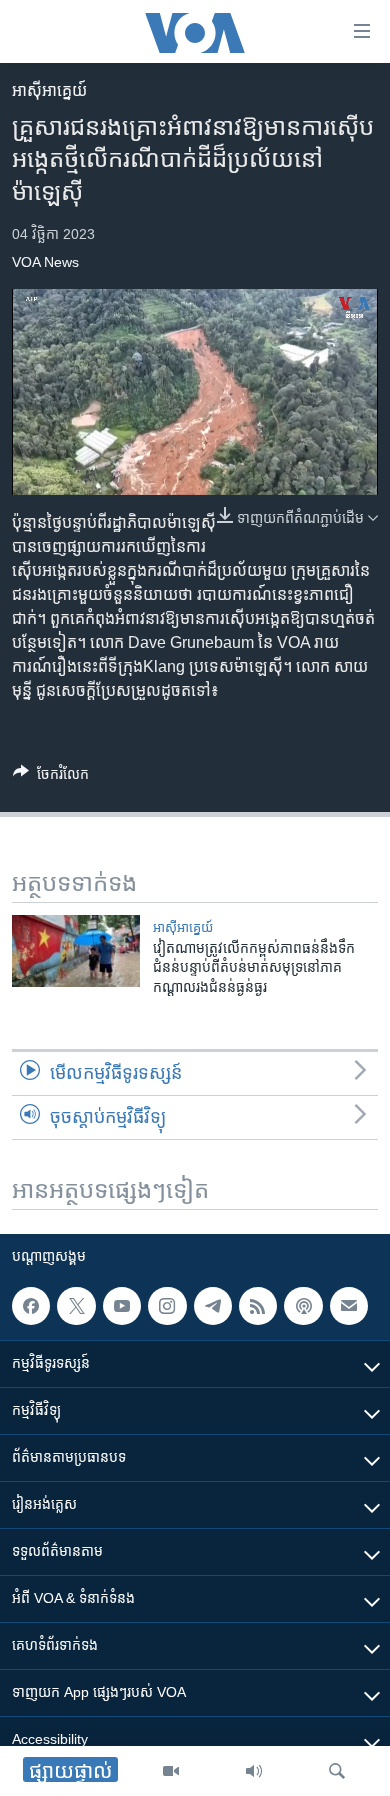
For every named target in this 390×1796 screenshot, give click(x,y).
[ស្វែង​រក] (337, 1771)
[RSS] (258, 1306)
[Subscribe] (349, 1306)
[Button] (51, 777)
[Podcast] (303, 1306)
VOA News (45, 262)
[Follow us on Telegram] (213, 1306)
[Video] (171, 1771)
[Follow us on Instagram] (167, 1306)
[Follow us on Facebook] (31, 1306)
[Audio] (254, 1771)
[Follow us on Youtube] (122, 1306)
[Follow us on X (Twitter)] (76, 1306)
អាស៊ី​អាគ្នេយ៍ (49, 90)
